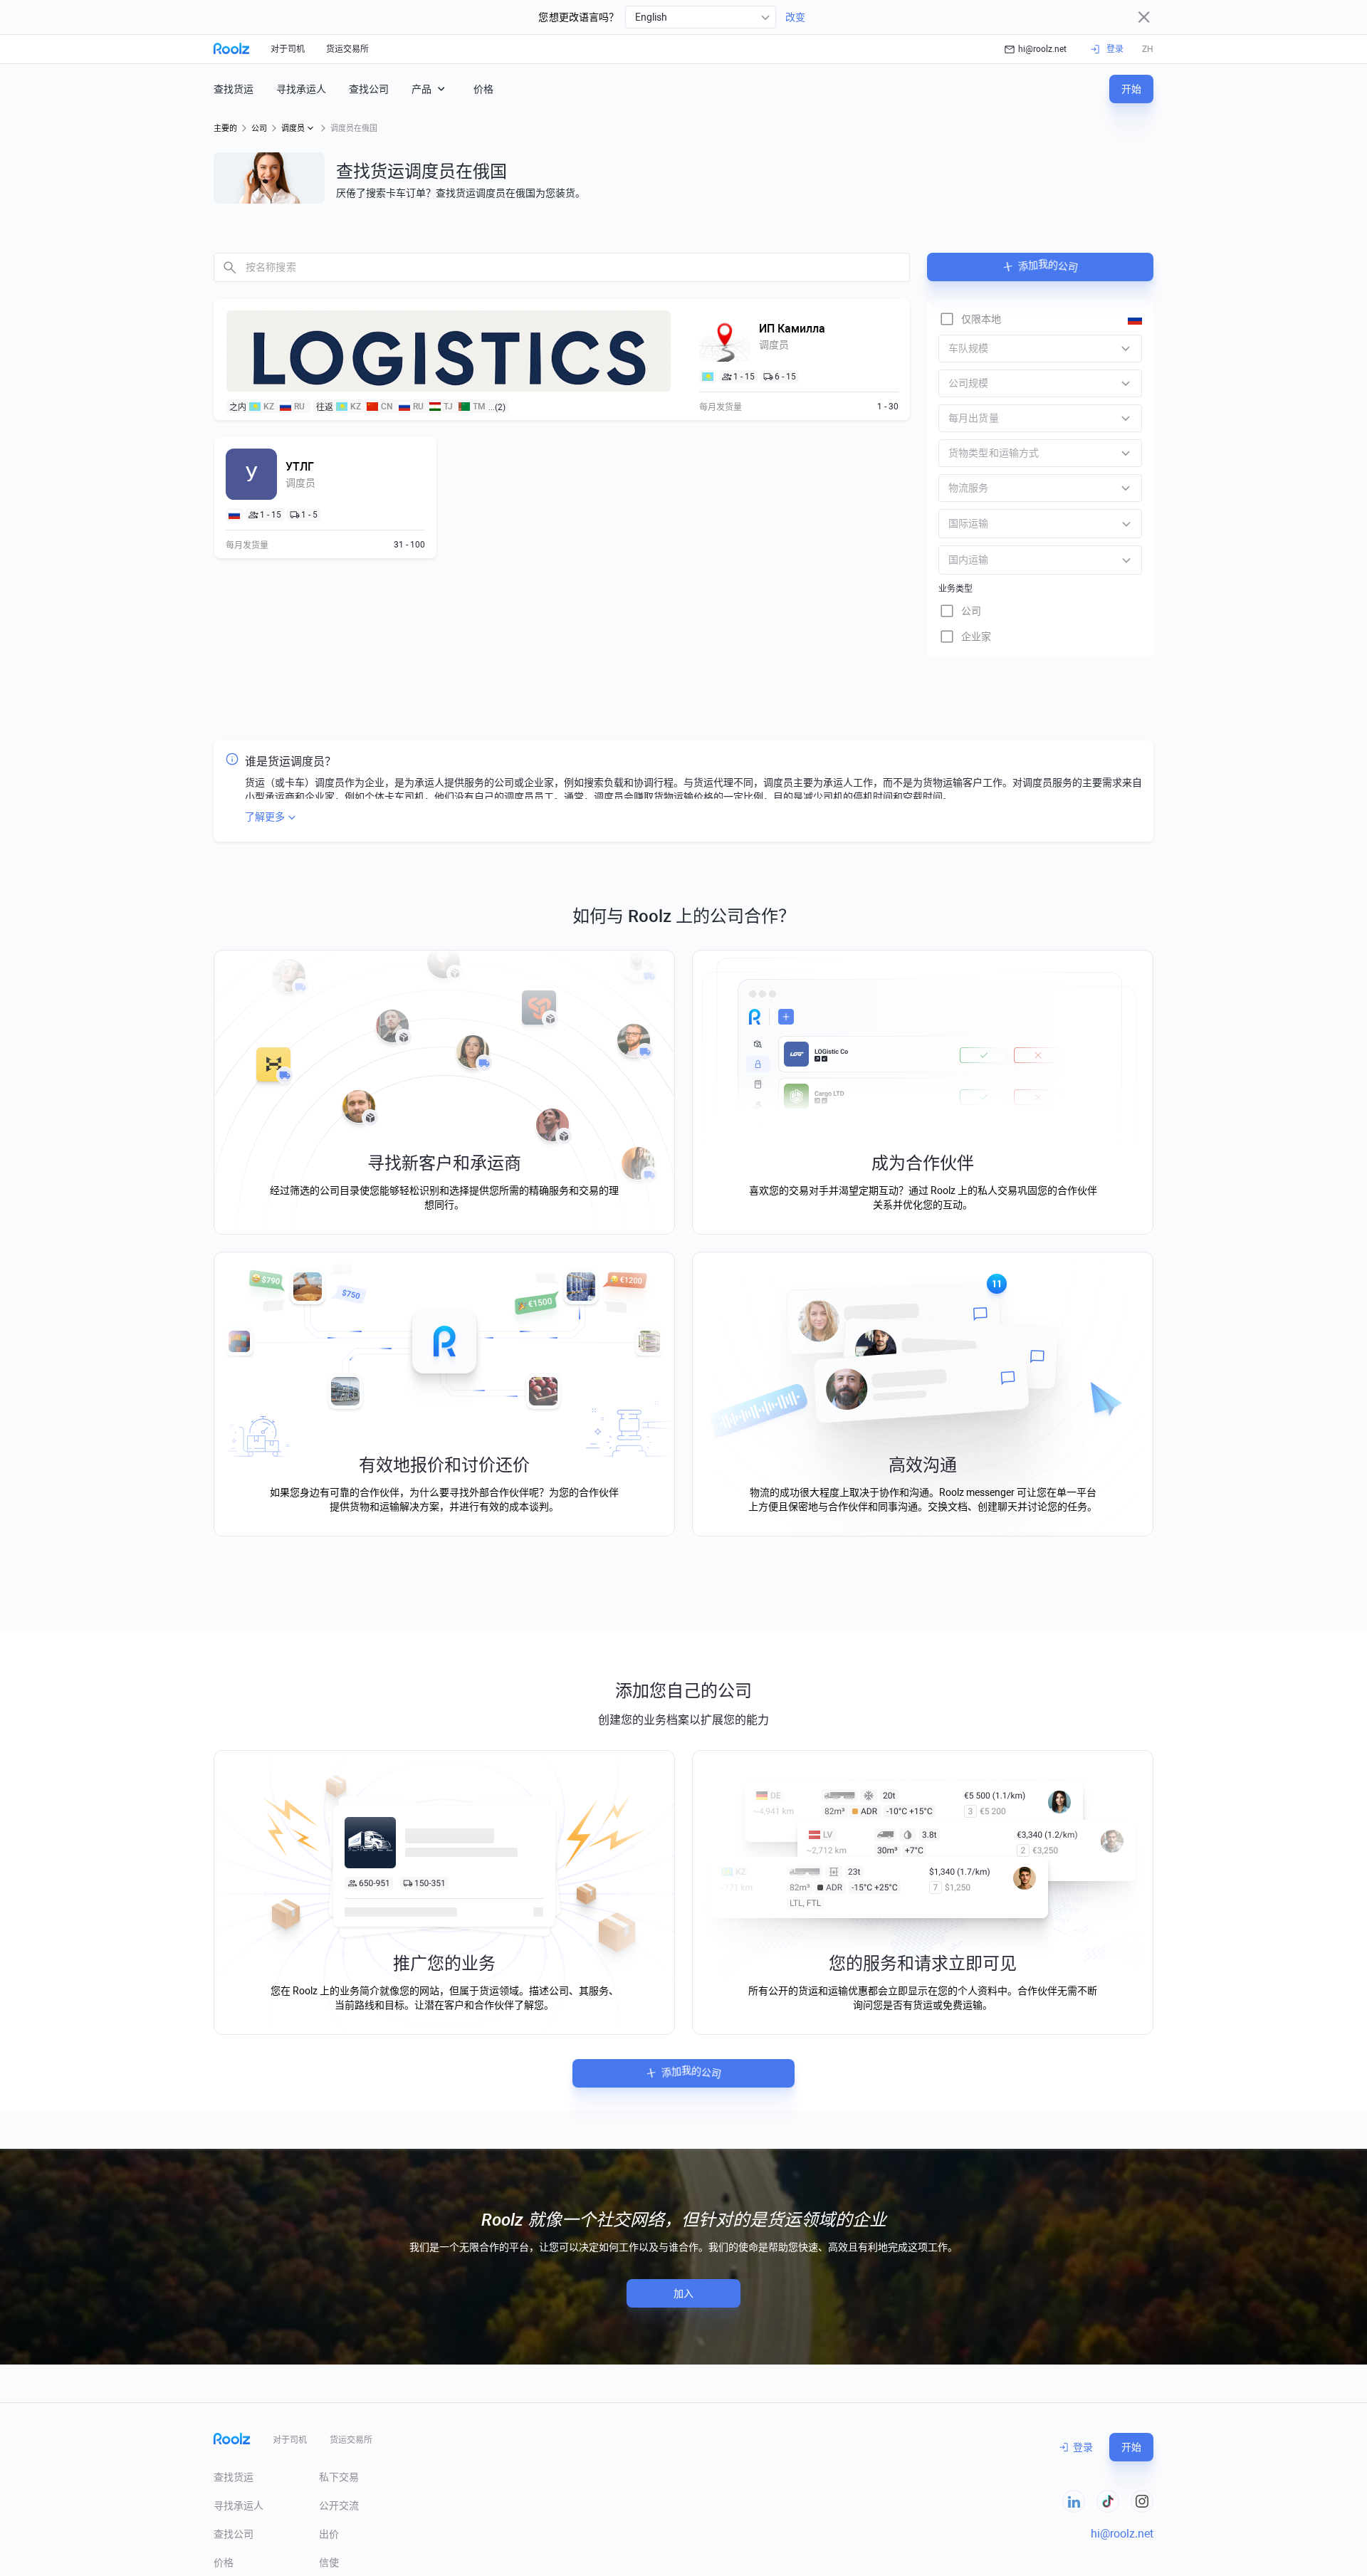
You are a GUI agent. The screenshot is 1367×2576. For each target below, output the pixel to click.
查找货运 (234, 89)
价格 (483, 89)
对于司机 (288, 49)
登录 (1083, 2447)
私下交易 (339, 2477)
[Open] (1126, 524)
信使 (329, 2562)
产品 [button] (421, 89)
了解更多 (265, 817)
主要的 (225, 129)
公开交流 (339, 2506)
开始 (1131, 89)
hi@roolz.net (1042, 49)
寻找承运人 (301, 89)
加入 (683, 2293)
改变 (795, 17)
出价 (329, 2534)
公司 (259, 129)
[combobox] (701, 17)
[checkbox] (970, 319)
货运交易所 (347, 49)
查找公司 (369, 89)
